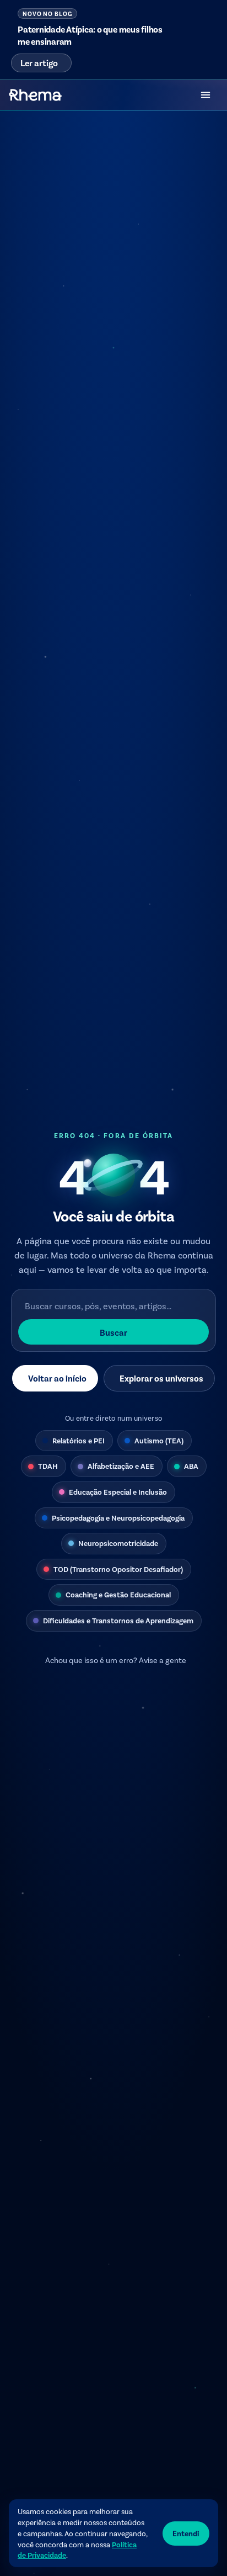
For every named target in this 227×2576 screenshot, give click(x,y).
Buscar (113, 1332)
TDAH (48, 1466)
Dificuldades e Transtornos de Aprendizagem (118, 1620)
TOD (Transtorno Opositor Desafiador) (118, 1569)
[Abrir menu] (206, 95)
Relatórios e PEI (79, 1440)
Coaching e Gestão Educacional (118, 1594)
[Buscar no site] (175, 95)
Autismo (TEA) (159, 1440)
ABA (191, 1466)
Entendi (186, 2533)
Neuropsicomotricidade (118, 1543)
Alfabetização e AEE (121, 1466)
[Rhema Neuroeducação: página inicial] (35, 95)
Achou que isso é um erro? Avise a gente (116, 1660)
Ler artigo (39, 63)
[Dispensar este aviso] (204, 15)
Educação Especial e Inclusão (118, 1492)
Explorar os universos (161, 1378)
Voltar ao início (57, 1378)
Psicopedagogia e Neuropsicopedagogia (118, 1518)
